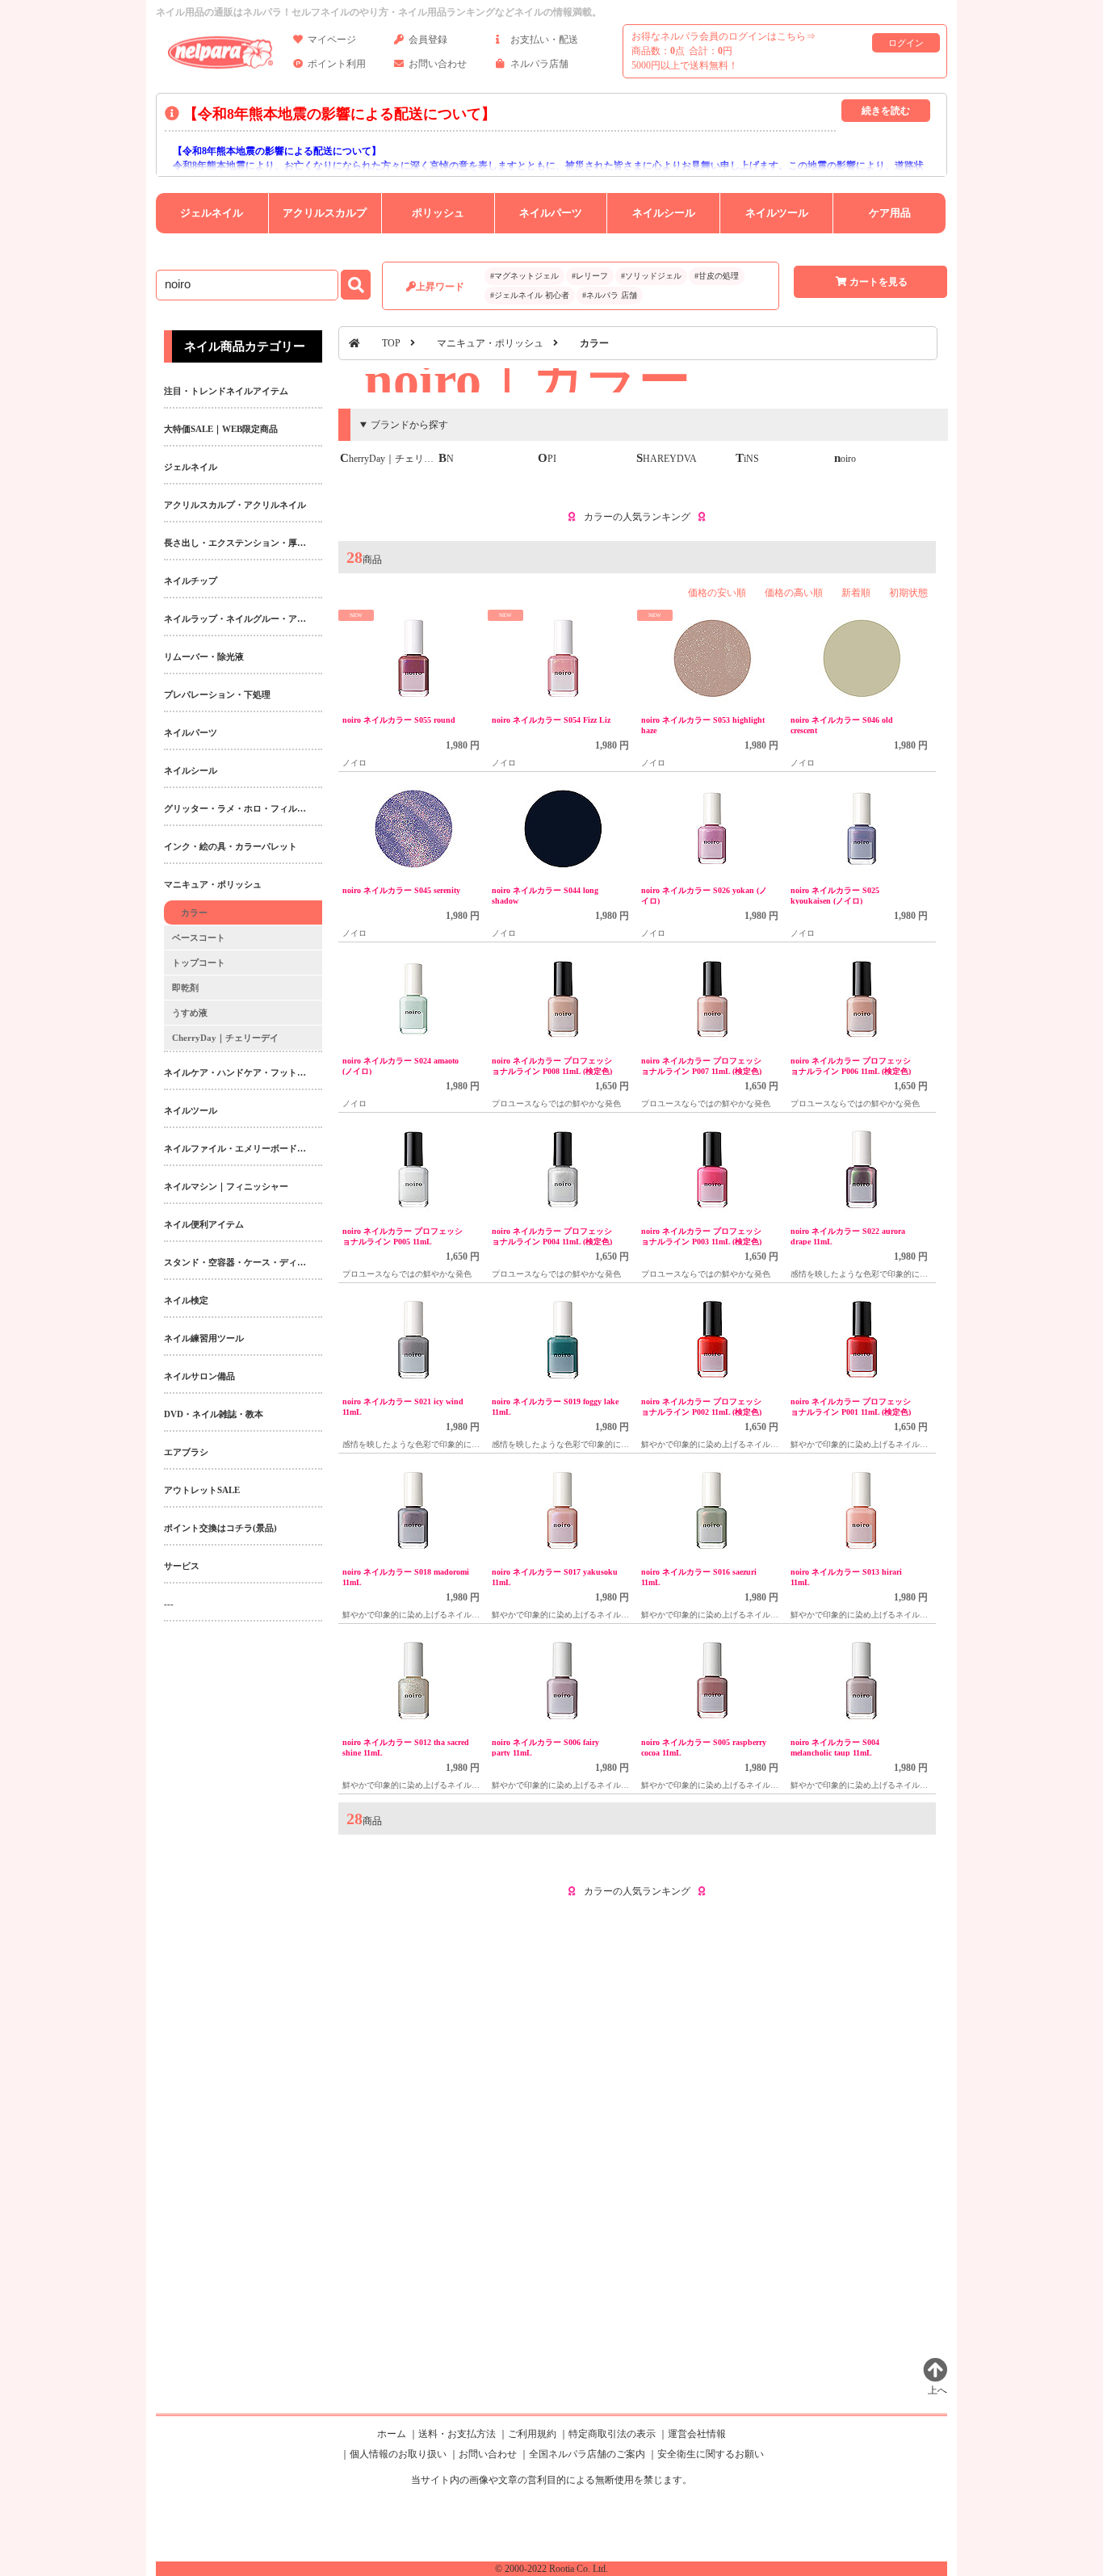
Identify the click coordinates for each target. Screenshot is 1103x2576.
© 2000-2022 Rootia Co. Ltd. (551, 2569)
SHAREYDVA (667, 459)
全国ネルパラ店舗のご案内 (587, 2454)
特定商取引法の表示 (612, 2434)
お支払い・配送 (544, 40)
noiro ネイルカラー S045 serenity (401, 890)
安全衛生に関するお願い (711, 2454)
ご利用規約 (532, 2434)
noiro (845, 459)
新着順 (856, 593)
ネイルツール (777, 213)
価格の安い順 (717, 593)
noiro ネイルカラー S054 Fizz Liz (551, 720)
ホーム (392, 2434)
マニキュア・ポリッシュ (490, 343)
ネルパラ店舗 (539, 64)
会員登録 (428, 40)
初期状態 (908, 593)
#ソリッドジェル (651, 276)
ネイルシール (664, 213)
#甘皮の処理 (717, 276)
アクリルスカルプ (325, 213)
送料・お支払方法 (457, 2434)
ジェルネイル (212, 213)
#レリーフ (590, 276)
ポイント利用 (337, 64)
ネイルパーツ (551, 213)
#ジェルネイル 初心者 (530, 295)
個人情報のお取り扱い (398, 2454)
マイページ (332, 40)
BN (446, 459)
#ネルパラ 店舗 (610, 295)
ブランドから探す (409, 425)
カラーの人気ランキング (637, 517)
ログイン (906, 43)
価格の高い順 (794, 593)
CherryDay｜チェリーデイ (396, 459)
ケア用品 (890, 213)
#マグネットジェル (524, 276)
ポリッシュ (438, 213)
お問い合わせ (438, 64)
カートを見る (879, 282)
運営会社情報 (697, 2434)
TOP (391, 343)
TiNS (747, 459)
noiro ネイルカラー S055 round (399, 720)
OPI (547, 459)
